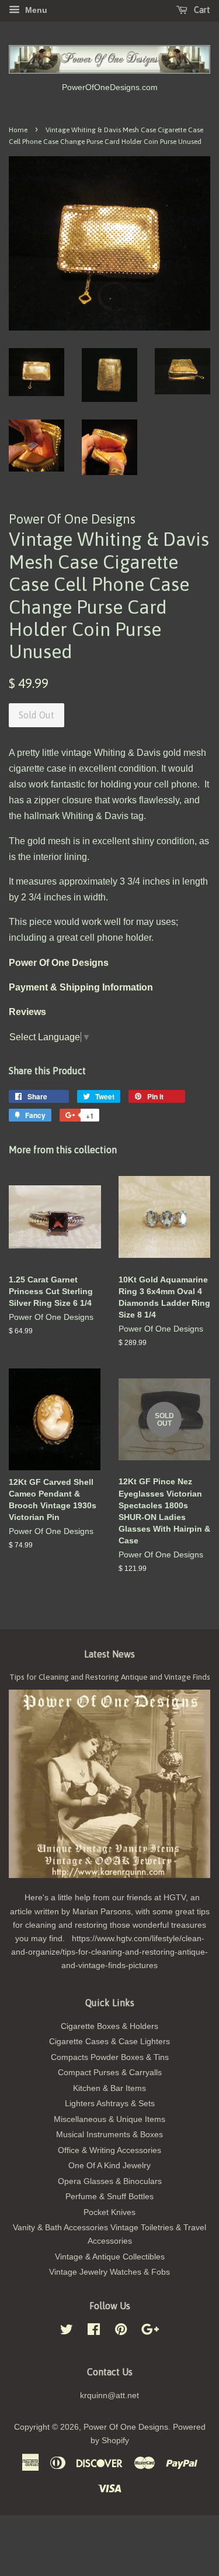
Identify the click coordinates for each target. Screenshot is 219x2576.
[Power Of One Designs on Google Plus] (150, 2332)
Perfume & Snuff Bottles (109, 2197)
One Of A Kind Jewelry (109, 2166)
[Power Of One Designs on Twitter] (67, 2332)
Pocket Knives (109, 2212)
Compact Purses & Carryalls (110, 2073)
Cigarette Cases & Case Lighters (109, 2042)
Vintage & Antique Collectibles (110, 2257)
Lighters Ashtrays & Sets (110, 2104)
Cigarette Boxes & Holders (109, 2026)
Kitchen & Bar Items (109, 2088)
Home (18, 130)
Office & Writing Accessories (109, 2150)
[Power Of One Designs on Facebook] (94, 2332)
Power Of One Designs (126, 2427)
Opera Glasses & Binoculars (110, 2181)
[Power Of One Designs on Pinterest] (121, 2332)
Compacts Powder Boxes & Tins (110, 2057)
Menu (35, 10)
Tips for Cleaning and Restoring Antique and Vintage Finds (110, 1677)
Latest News (109, 1654)
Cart (201, 10)
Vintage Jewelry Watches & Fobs (109, 2272)
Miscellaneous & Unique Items (109, 2119)
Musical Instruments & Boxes (109, 2135)
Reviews (27, 1012)
